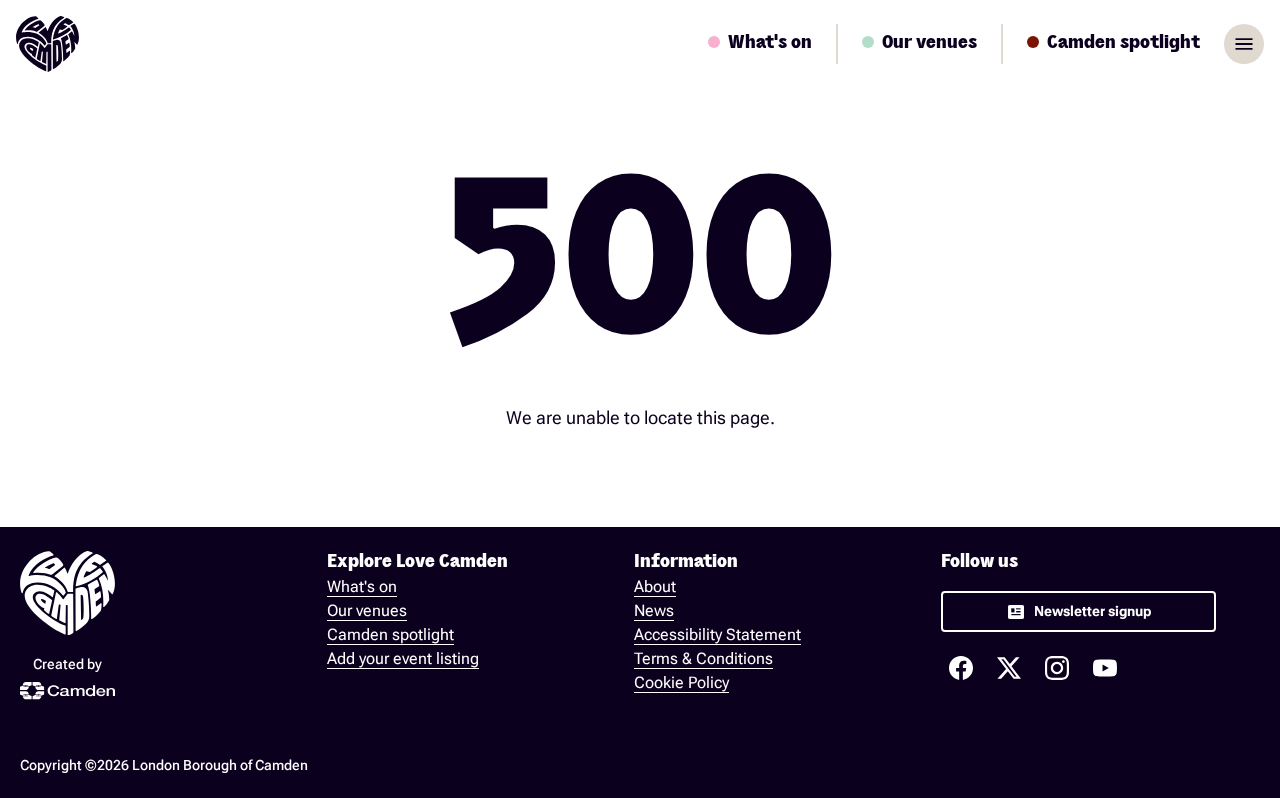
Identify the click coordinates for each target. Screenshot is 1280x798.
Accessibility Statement (717, 634)
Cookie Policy (681, 682)
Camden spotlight (390, 634)
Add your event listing (403, 658)
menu (1244, 44)
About (655, 586)
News (654, 610)
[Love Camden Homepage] (47, 44)
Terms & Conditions (703, 658)
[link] (1078, 611)
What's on (362, 586)
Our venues (367, 610)
